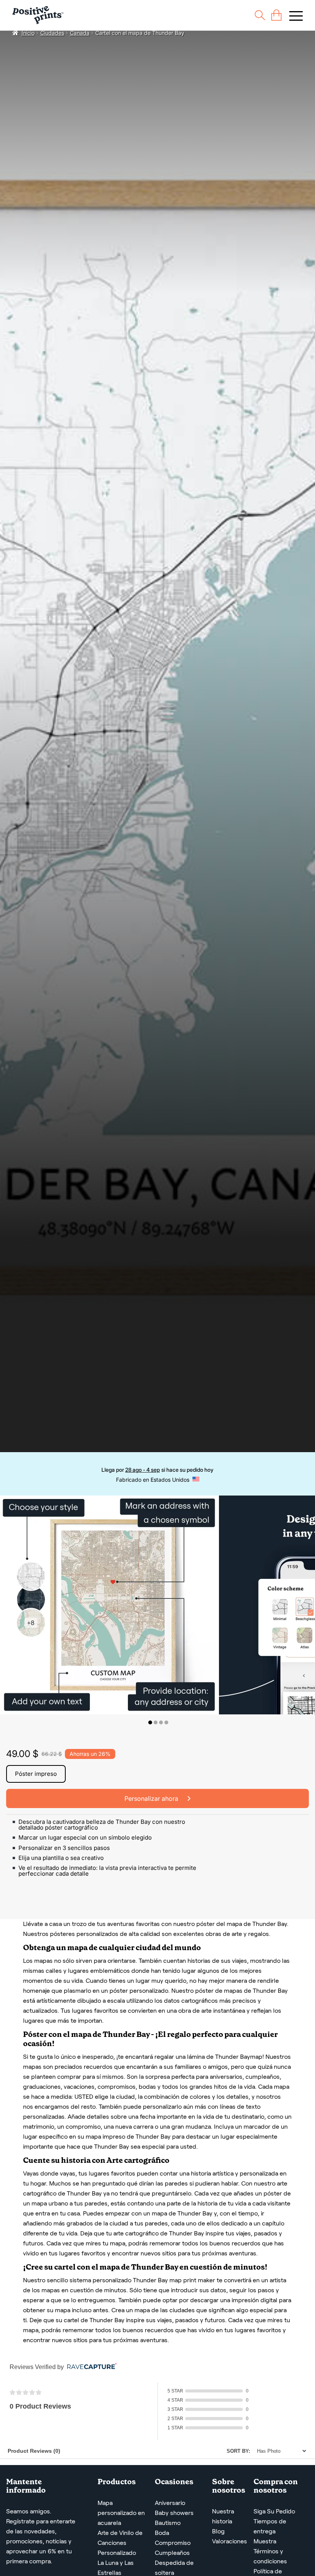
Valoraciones (230, 2541)
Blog (218, 2531)
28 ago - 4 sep (143, 1470)
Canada (80, 33)
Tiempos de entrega (270, 2526)
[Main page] (38, 15)
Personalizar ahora (152, 1798)
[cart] (276, 15)
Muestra (265, 2541)
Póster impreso (36, 1774)
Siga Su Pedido (274, 2511)
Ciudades (52, 33)
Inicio (28, 33)
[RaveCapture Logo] (90, 2367)
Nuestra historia (223, 2516)
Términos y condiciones (270, 2556)
